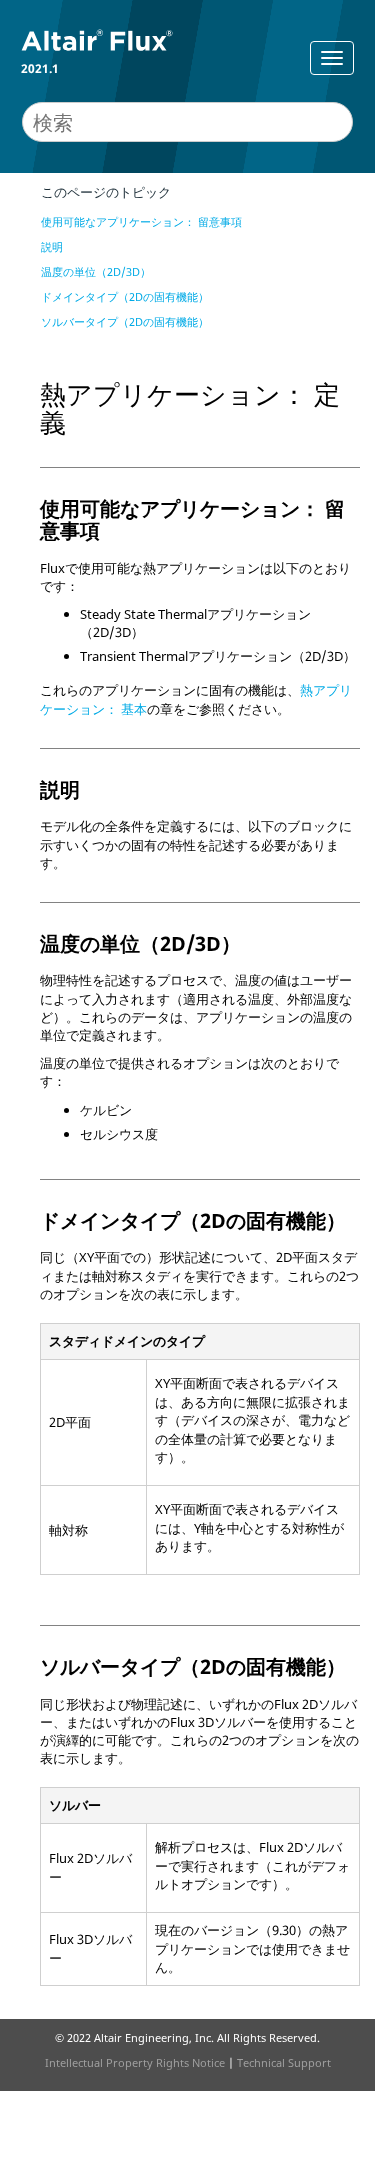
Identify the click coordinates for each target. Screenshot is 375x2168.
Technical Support (284, 2062)
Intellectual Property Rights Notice (135, 2062)
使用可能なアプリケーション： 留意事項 (141, 221)
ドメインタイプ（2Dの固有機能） (125, 296)
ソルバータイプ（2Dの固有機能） (125, 321)
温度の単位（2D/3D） (96, 271)
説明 (52, 246)
